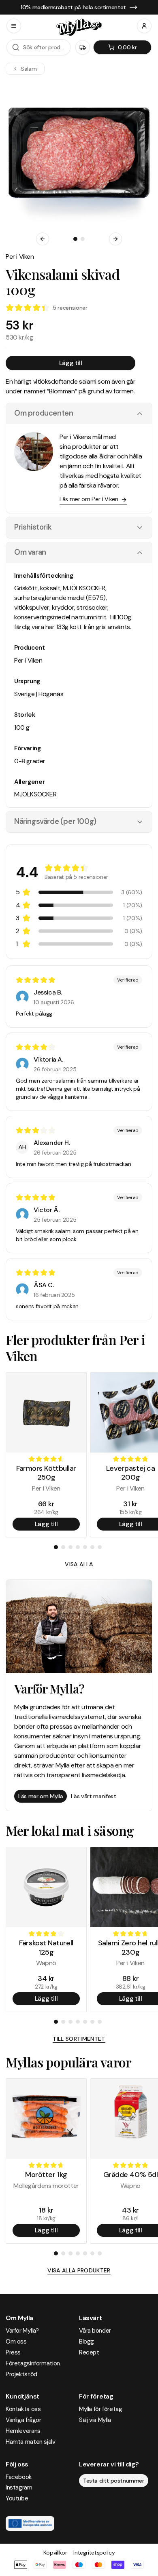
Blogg (86, 2342)
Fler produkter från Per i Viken (75, 1348)
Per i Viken (20, 257)
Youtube (17, 2498)
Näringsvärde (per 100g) (55, 821)
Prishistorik (33, 527)
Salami (29, 69)
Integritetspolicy (94, 2553)
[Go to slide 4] (78, 1547)
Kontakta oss (23, 2409)
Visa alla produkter (79, 2270)
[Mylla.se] (79, 27)
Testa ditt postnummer (114, 2481)
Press (13, 2352)
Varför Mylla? (22, 2331)
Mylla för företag (101, 2409)
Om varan (30, 552)
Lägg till (70, 363)
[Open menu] (14, 26)
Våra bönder (95, 2331)
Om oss (16, 2342)
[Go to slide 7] (100, 1547)
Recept (89, 2352)
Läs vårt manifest (93, 1796)
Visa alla (79, 1564)
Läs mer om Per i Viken (89, 499)
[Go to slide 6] (92, 1547)
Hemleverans (23, 2431)
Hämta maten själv (31, 2442)
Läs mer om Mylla (41, 1796)
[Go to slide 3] (70, 1547)
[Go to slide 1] (75, 239)
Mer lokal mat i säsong (70, 1830)
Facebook (19, 2477)
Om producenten (44, 413)
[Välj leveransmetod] (83, 47)
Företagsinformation (33, 2363)
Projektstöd (21, 2374)
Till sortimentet (79, 2039)
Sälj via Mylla (95, 2420)
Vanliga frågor (23, 2420)
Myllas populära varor (68, 2062)
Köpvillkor (55, 2553)
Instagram (19, 2487)
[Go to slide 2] (83, 239)
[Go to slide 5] (85, 1547)
